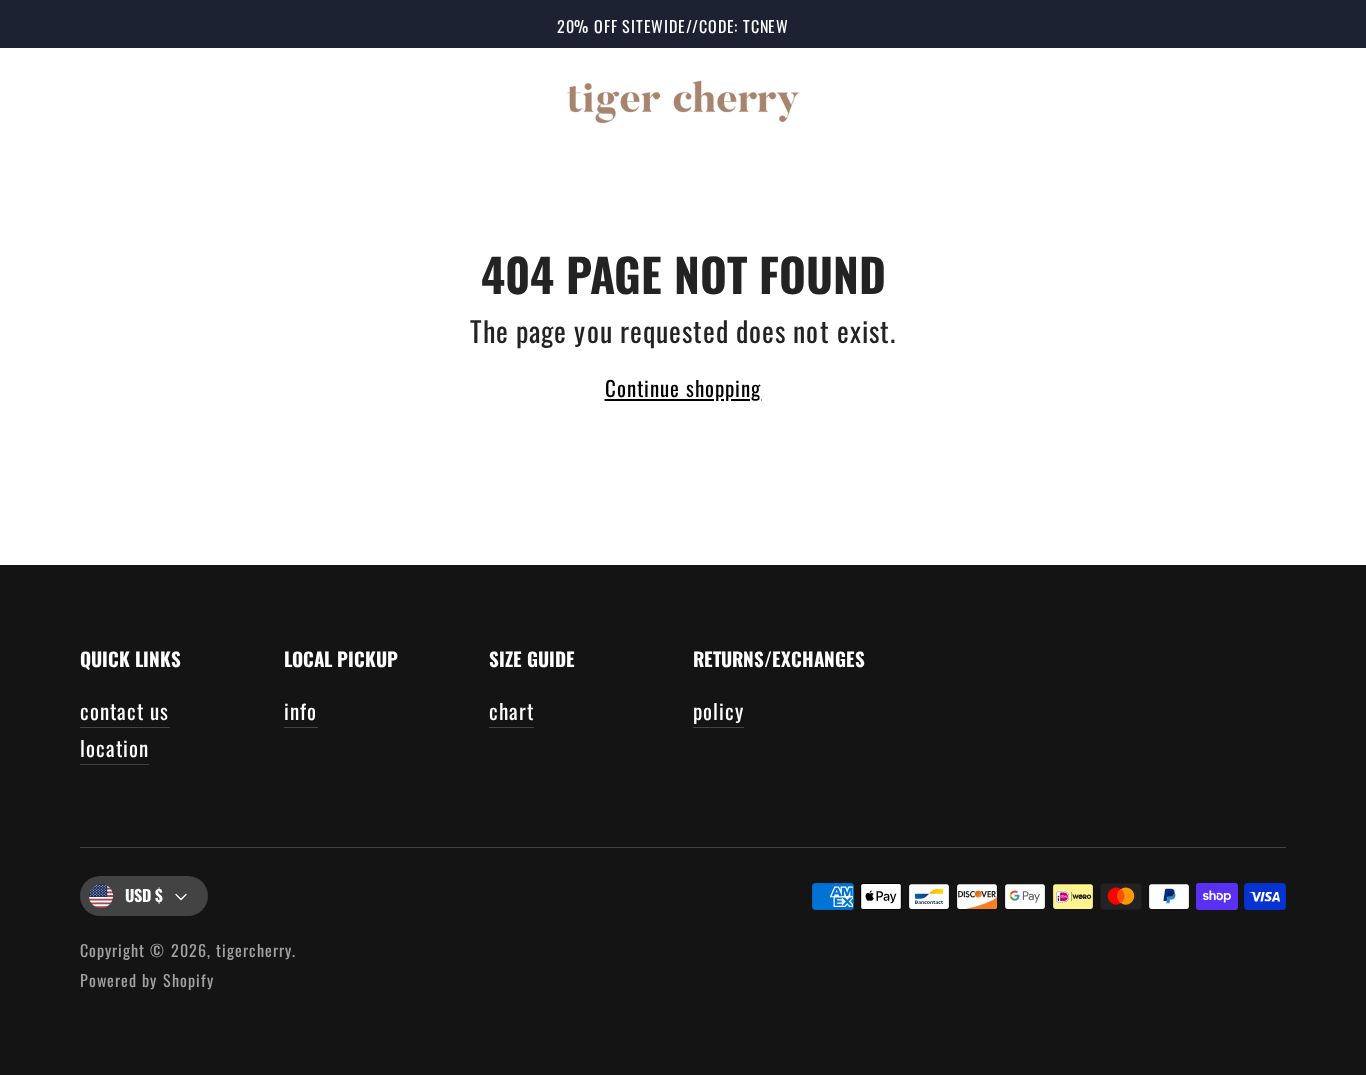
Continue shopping (683, 387)
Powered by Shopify (147, 980)
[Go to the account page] (1248, 98)
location (114, 747)
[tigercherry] (683, 98)
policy (718, 710)
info (300, 710)
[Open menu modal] (58, 98)
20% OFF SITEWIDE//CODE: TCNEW (673, 26)
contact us (125, 710)
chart (511, 710)
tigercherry (254, 950)
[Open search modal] (1188, 98)
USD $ (144, 895)
